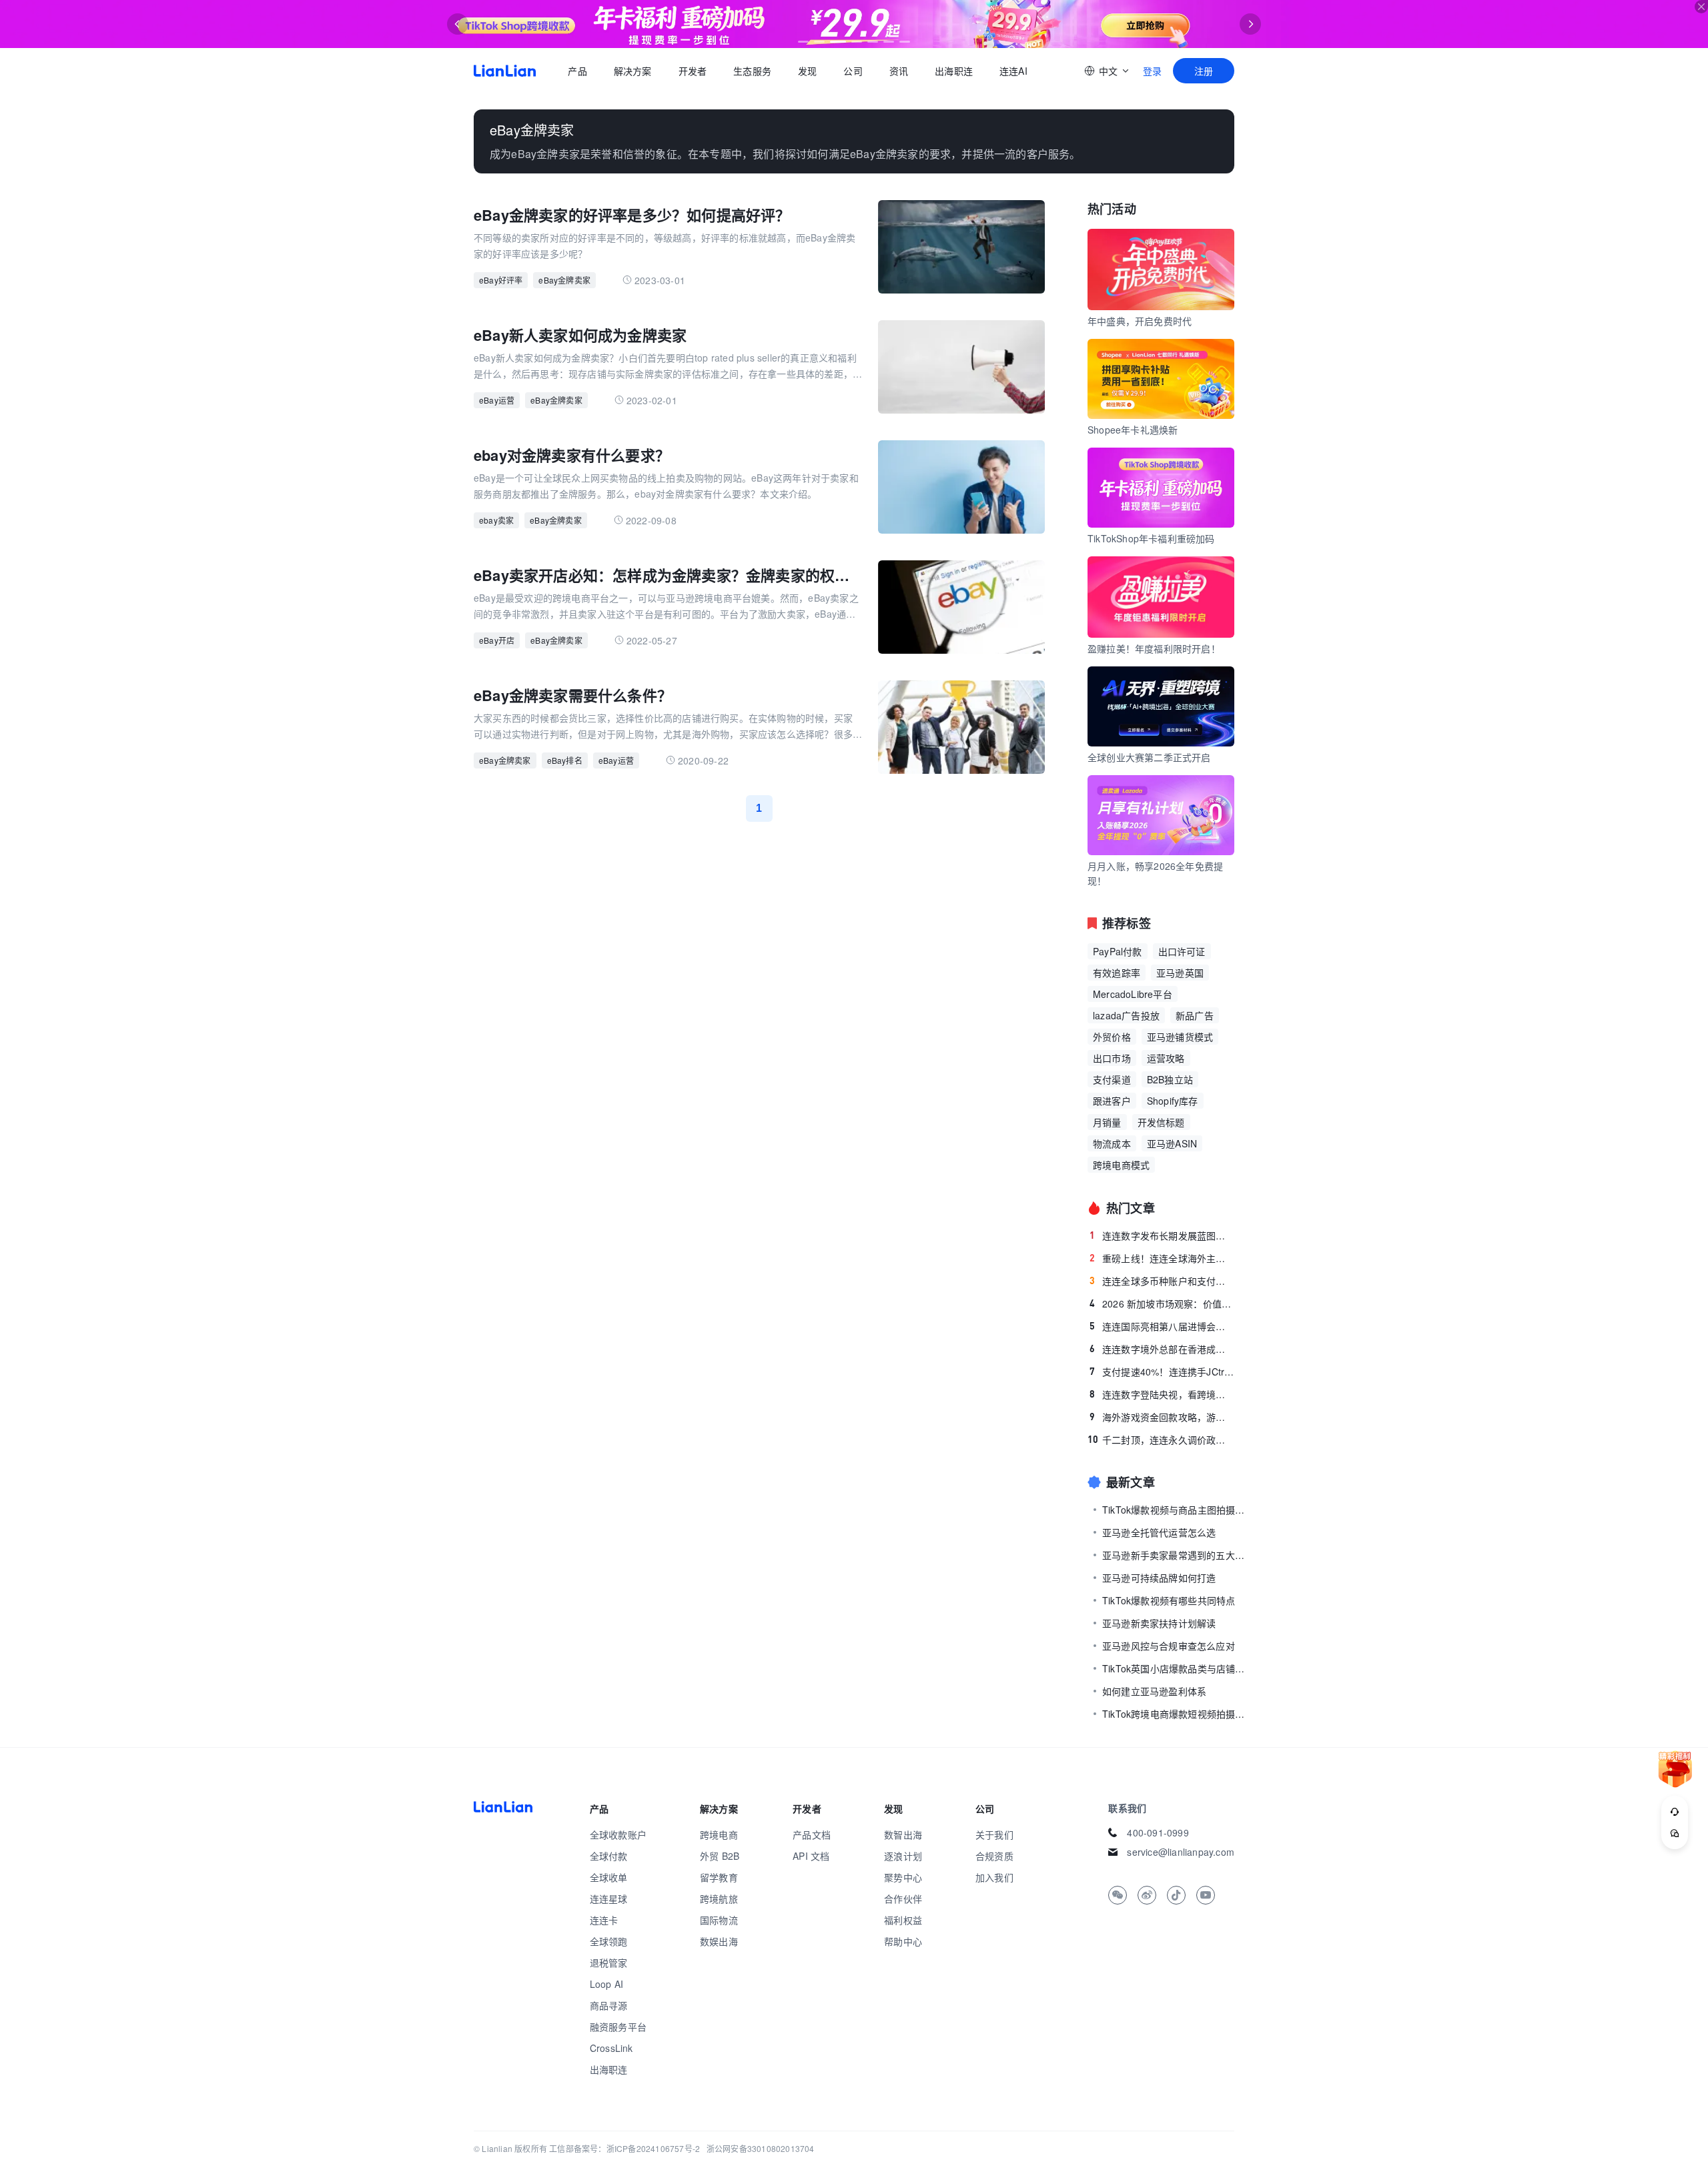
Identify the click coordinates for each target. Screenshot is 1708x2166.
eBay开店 (497, 640)
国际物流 (719, 1920)
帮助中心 (903, 1941)
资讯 (899, 71)
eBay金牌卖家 (564, 280)
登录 (1152, 71)
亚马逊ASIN (1172, 1143)
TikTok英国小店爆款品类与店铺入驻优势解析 (1176, 1668)
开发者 (692, 71)
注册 (1204, 71)
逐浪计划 (903, 1856)
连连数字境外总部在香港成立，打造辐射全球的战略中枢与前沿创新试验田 (1162, 1349)
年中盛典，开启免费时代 (1140, 321)
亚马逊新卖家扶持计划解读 (1159, 1623)
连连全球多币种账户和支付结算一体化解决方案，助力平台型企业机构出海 (1162, 1281)
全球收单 (609, 1877)
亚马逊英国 (1180, 973)
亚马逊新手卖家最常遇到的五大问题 (1176, 1555)
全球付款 (609, 1856)
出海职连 (954, 71)
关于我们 (994, 1834)
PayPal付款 (1118, 951)
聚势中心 (903, 1877)
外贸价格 (1112, 1037)
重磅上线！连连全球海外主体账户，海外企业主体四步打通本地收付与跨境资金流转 (1162, 1258)
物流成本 (1112, 1143)
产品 (577, 71)
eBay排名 (565, 760)
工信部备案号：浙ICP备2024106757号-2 (624, 2148)
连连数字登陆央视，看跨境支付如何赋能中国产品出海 (1162, 1394)
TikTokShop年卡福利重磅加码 (1151, 538)
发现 (807, 71)
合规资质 (994, 1856)
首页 (505, 71)
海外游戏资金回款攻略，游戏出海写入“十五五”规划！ (1162, 1417)
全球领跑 (609, 1941)
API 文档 (811, 1856)
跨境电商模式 (1121, 1165)
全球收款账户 (618, 1834)
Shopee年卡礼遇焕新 (1133, 430)
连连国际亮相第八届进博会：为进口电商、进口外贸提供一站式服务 (1162, 1326)
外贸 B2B (720, 1856)
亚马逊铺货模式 (1180, 1037)
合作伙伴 (903, 1899)
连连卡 (604, 1920)
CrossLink (611, 2048)
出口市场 (1112, 1058)
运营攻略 (1166, 1058)
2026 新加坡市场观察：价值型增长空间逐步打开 (1162, 1303)
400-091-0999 (1158, 1832)
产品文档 (812, 1834)
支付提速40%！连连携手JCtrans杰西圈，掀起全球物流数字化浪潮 (1162, 1372)
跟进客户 (1112, 1101)
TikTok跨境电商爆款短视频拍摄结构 (1176, 1714)
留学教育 (719, 1877)
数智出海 (903, 1834)
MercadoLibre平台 (1133, 994)
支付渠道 (1112, 1079)
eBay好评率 (501, 280)
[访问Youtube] (1206, 1895)
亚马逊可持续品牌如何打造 (1159, 1578)
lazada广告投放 (1126, 1015)
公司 (853, 71)
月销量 (1107, 1122)
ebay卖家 (496, 520)
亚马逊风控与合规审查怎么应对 (1169, 1646)
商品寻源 (609, 2005)
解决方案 (632, 71)
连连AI (1013, 71)
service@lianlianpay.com (1181, 1852)
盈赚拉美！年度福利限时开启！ (1154, 648)
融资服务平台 (618, 2027)
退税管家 (609, 1963)
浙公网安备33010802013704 (761, 2148)
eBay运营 (497, 400)
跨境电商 (719, 1834)
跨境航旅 (719, 1899)
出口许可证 (1182, 951)
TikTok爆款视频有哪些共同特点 (1169, 1600)
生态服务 (752, 71)
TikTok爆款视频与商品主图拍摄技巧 (1176, 1510)
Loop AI (606, 1984)
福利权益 (903, 1920)
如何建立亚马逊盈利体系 (1154, 1691)
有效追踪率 (1117, 973)
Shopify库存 (1173, 1101)
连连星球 (609, 1899)
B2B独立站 (1170, 1079)
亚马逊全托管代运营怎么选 (1159, 1532)
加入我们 (994, 1877)
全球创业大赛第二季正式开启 (1149, 757)
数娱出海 (719, 1941)
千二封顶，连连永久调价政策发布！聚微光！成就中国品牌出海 (1161, 1440)
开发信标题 (1161, 1122)
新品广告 (1195, 1015)
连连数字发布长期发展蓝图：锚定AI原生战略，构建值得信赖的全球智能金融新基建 (1162, 1235)
